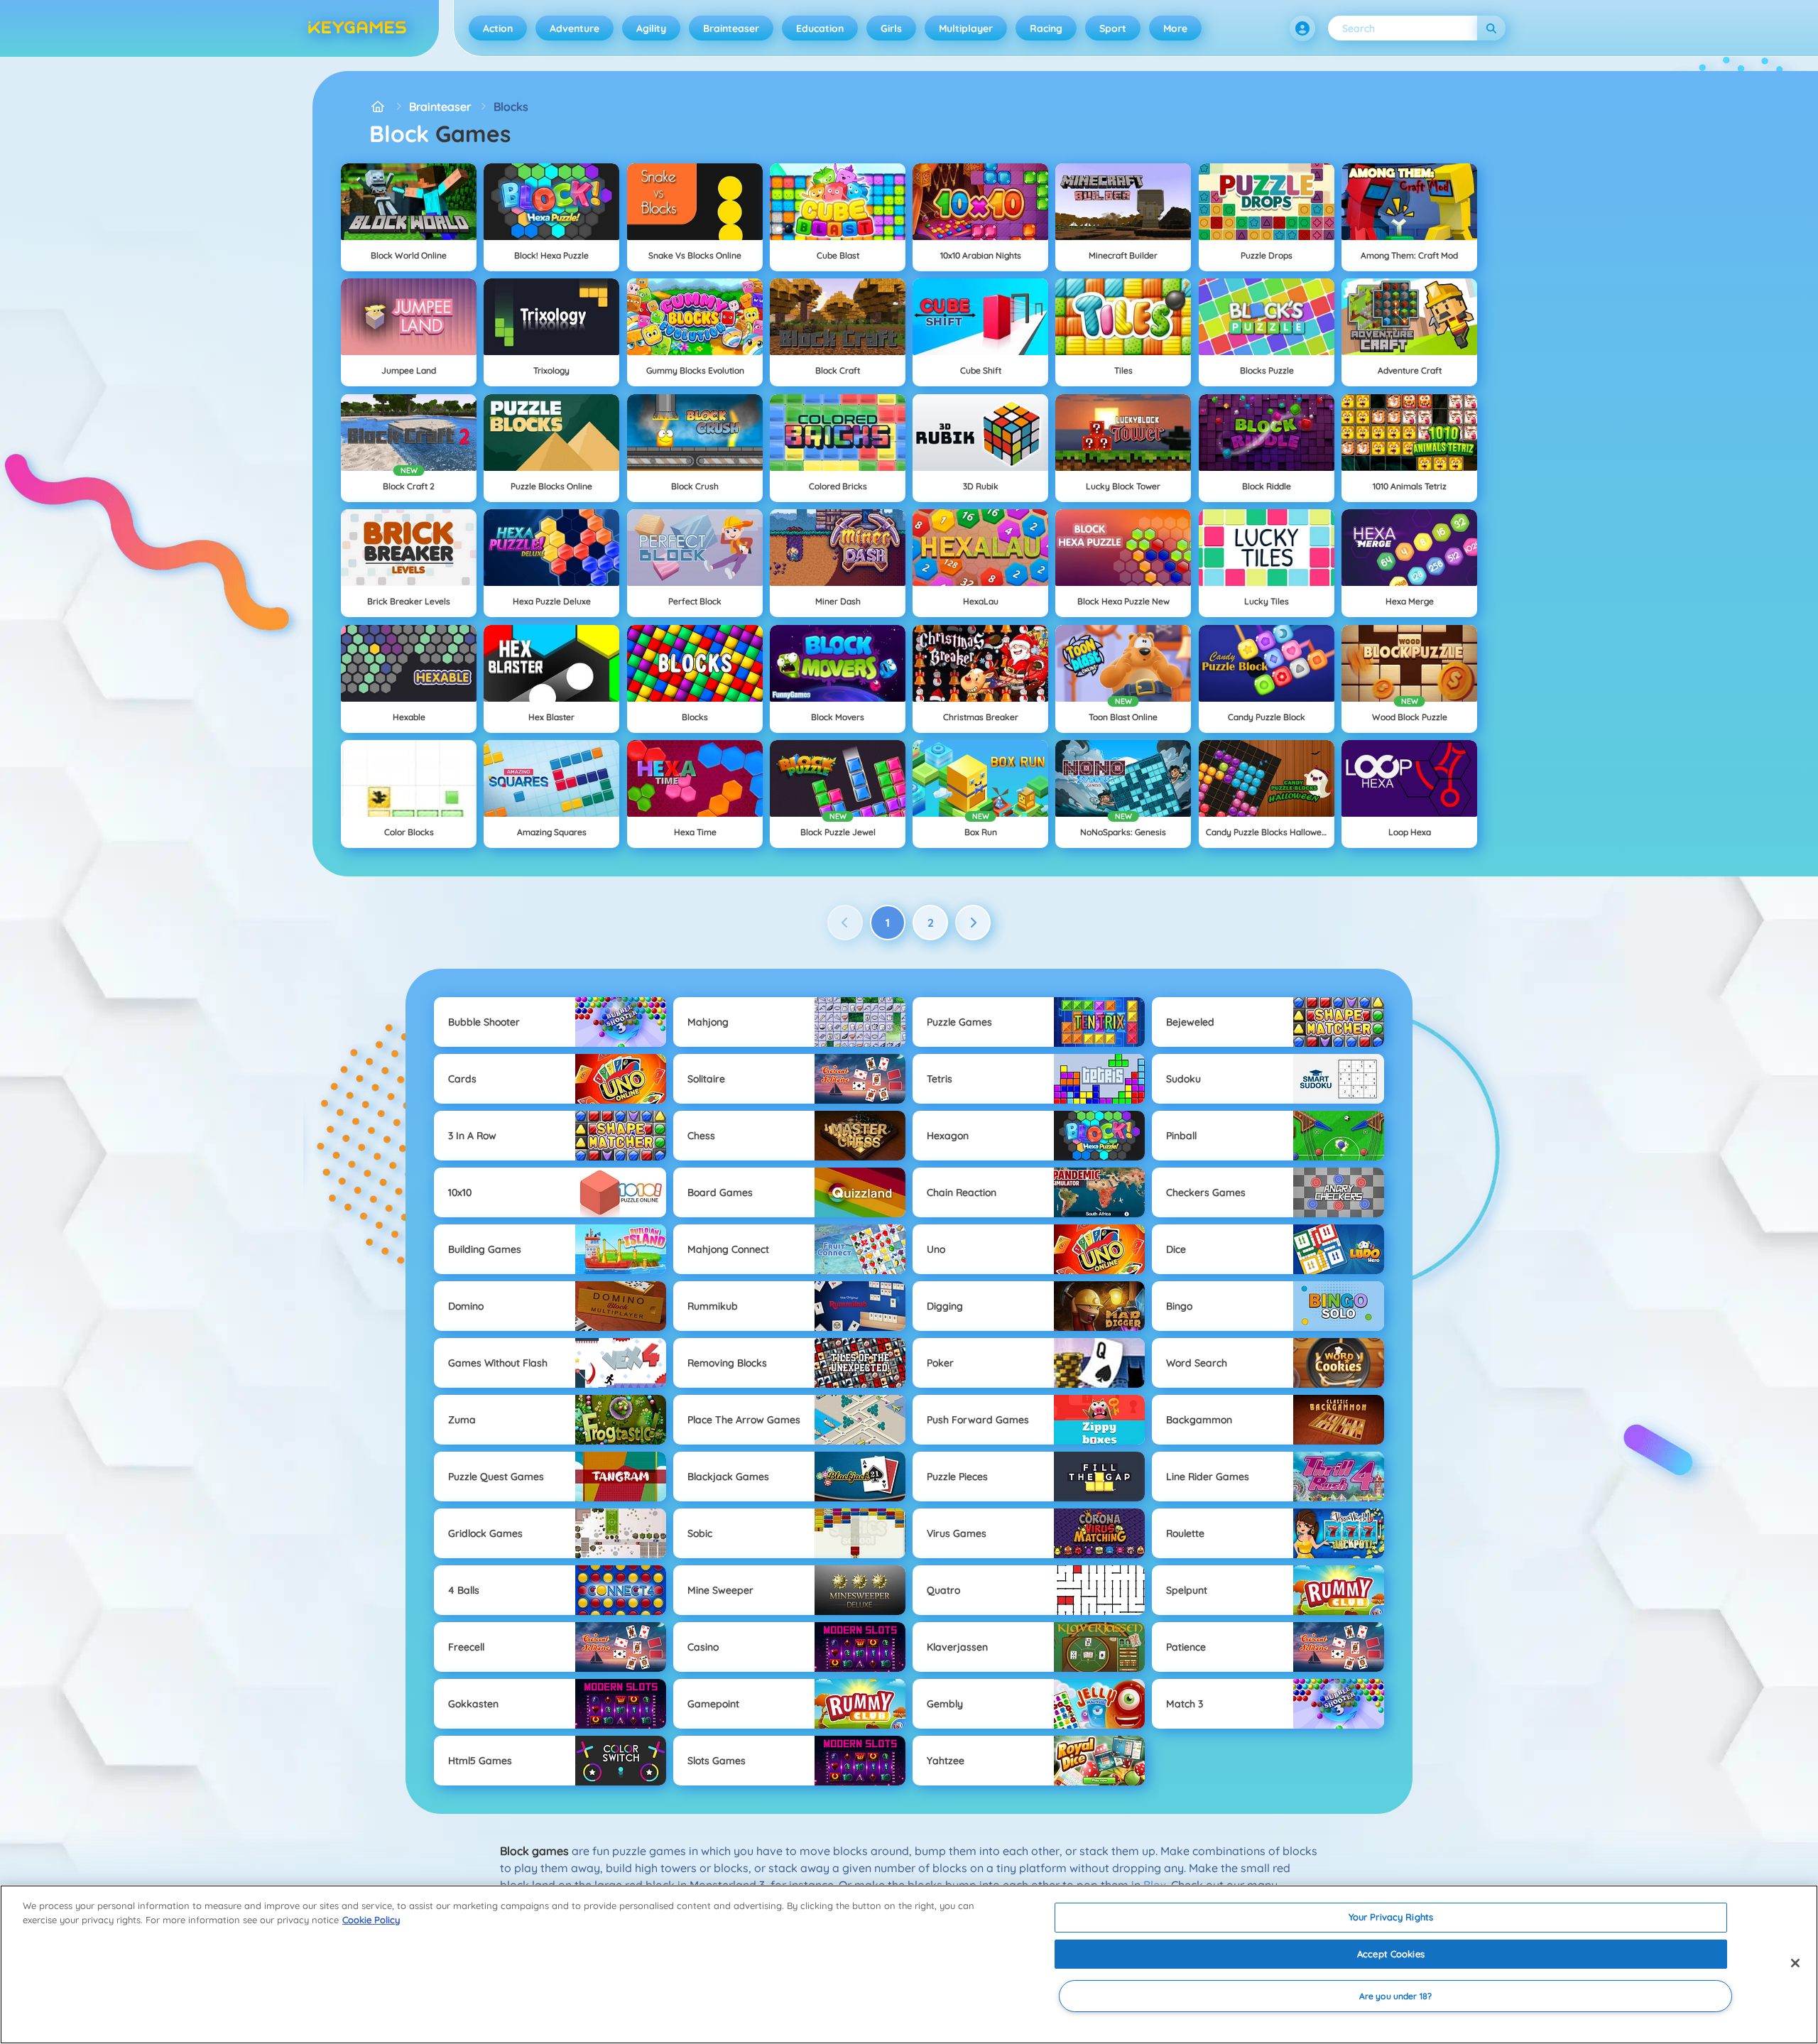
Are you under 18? (1395, 1996)
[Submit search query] (1491, 28)
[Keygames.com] (378, 107)
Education (820, 28)
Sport (1113, 28)
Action (498, 28)
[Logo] (357, 28)
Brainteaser (731, 28)
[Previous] (845, 923)
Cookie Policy (371, 1920)
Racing (1046, 28)
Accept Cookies (1391, 1954)
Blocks (511, 107)
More (1175, 28)
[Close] (1795, 1963)
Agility (651, 28)
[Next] (973, 923)
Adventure (575, 28)
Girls (891, 28)
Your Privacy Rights (1391, 1917)
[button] (1302, 28)
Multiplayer (966, 28)
